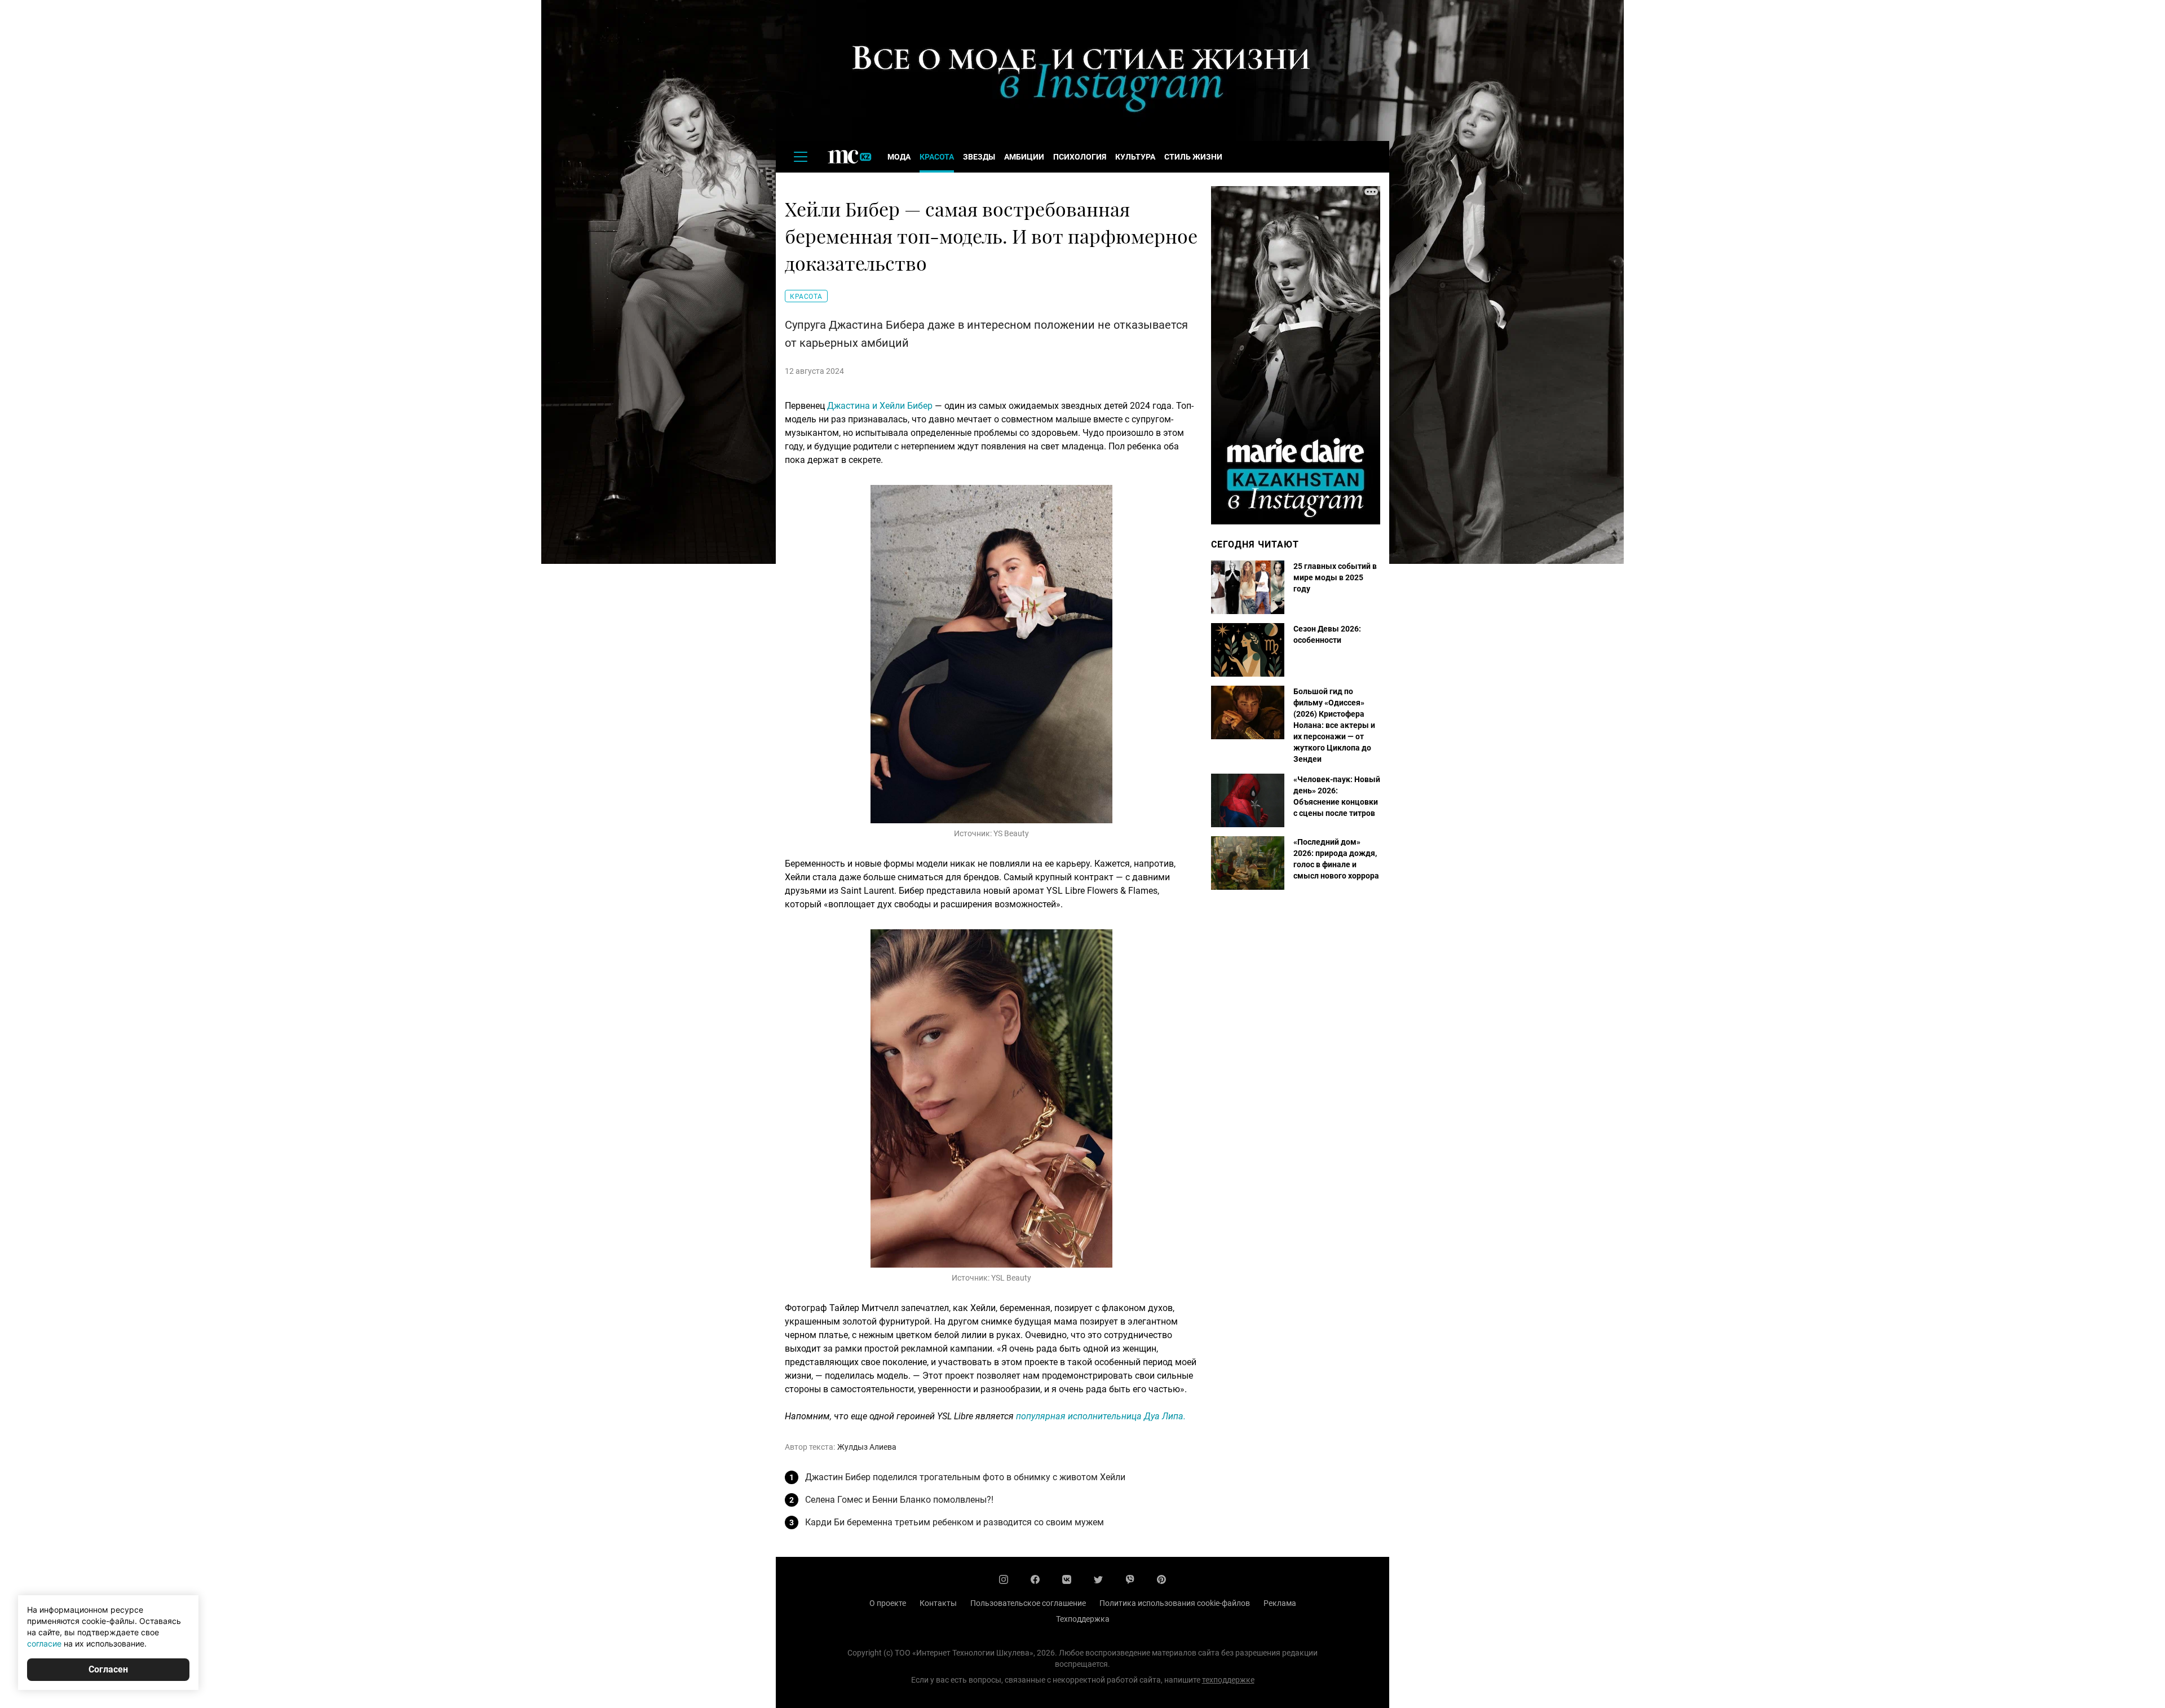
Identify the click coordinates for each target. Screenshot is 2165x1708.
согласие (44, 1643)
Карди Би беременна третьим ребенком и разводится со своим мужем (955, 1522)
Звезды (979, 157)
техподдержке (1228, 1680)
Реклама (1280, 1603)
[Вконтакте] (1067, 1579)
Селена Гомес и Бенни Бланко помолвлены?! (899, 1500)
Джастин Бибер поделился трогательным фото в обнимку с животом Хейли (965, 1477)
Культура (1135, 157)
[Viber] (1130, 1579)
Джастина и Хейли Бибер (880, 406)
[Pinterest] (1161, 1579)
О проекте (888, 1603)
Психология (1080, 157)
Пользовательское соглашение (1028, 1603)
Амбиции (1024, 157)
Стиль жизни (1193, 157)
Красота (937, 157)
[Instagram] (1004, 1579)
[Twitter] (1098, 1579)
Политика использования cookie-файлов (1175, 1603)
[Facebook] (1035, 1579)
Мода (899, 157)
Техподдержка (1083, 1619)
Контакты (938, 1603)
